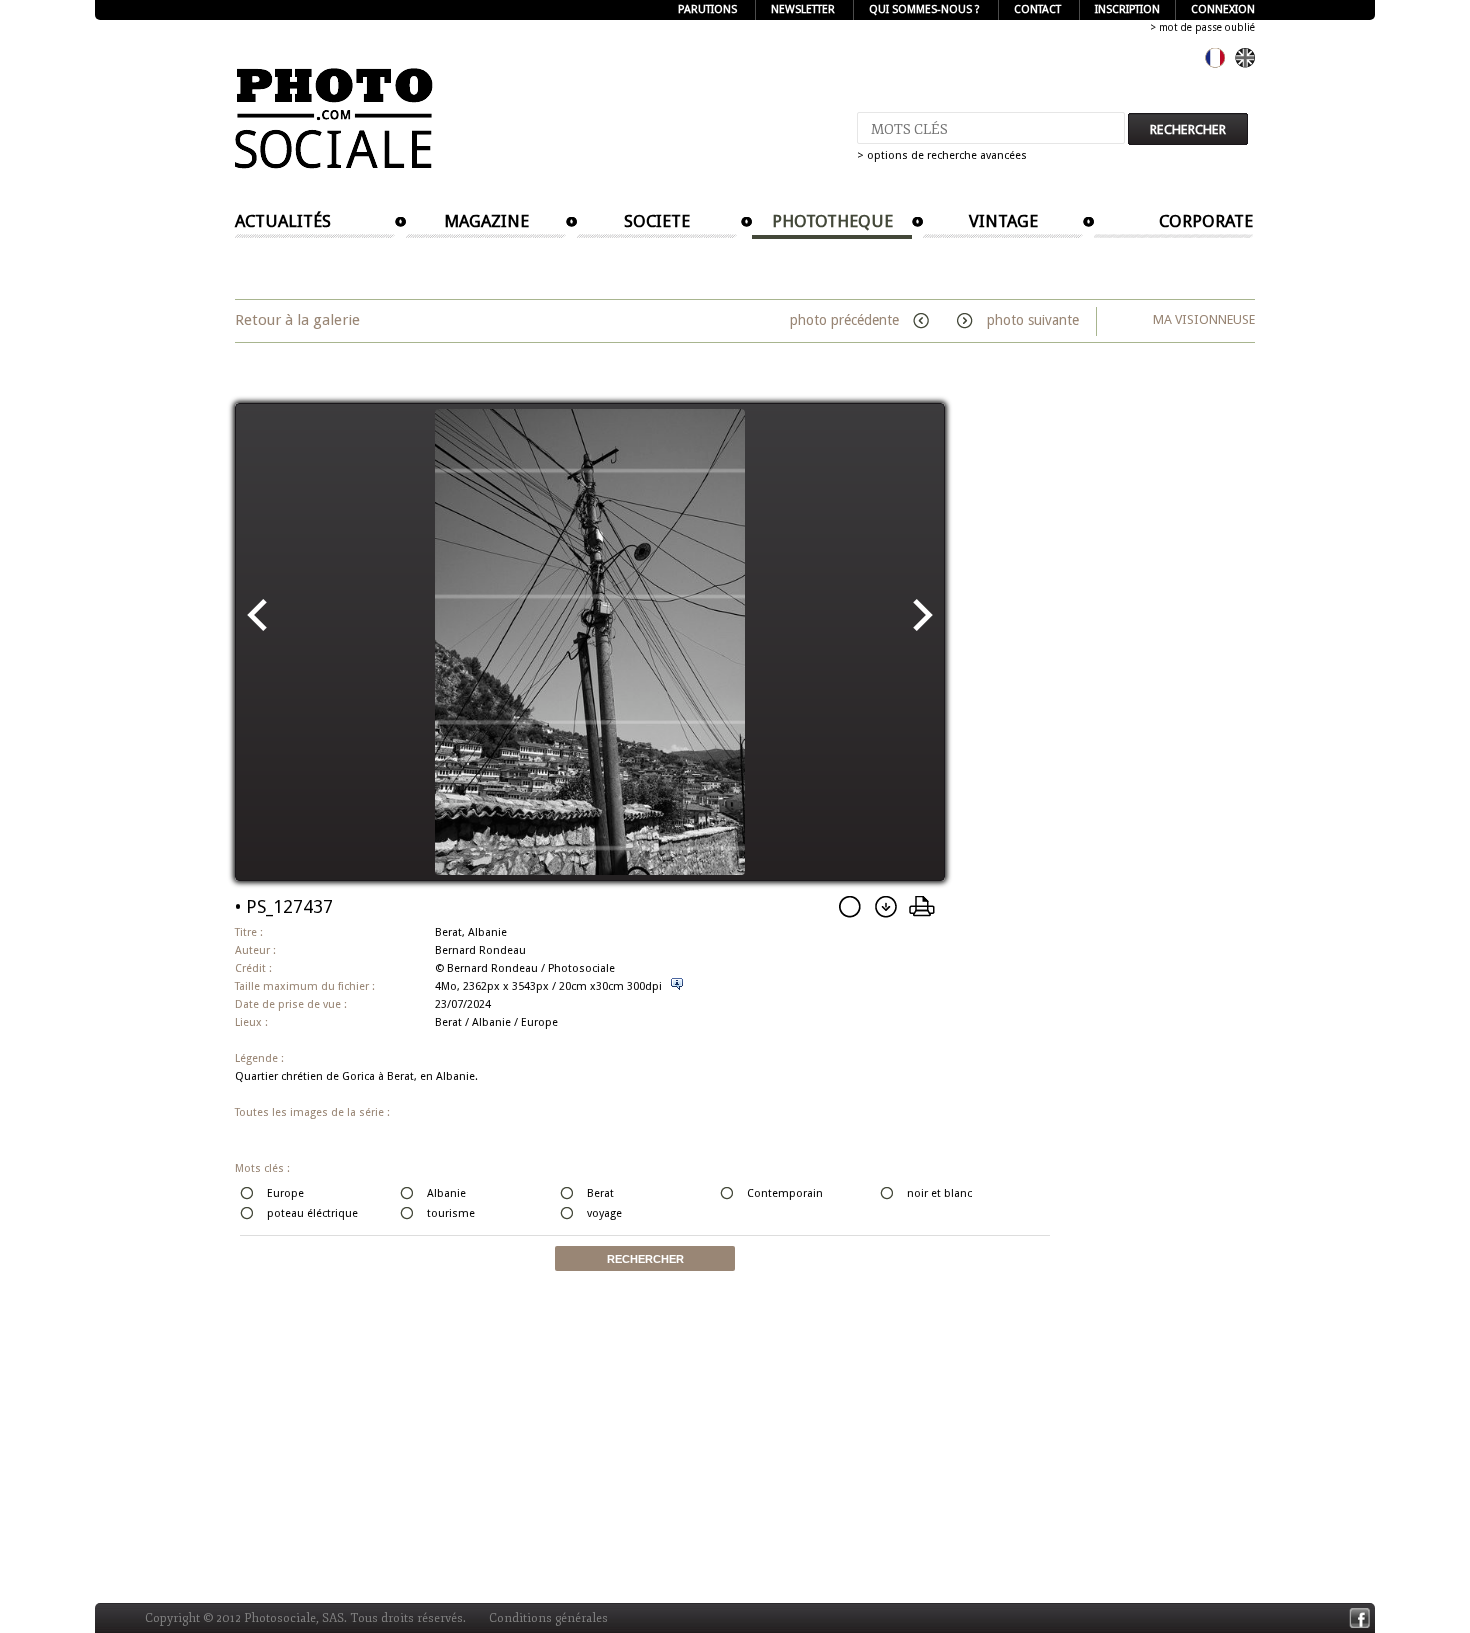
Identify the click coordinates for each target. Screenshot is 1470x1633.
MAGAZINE (486, 221)
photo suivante (1031, 320)
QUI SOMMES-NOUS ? (924, 9)
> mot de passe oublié (1202, 27)
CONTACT (1037, 9)
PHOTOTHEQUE (832, 221)
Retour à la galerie (297, 320)
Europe (539, 1022)
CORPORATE (1206, 221)
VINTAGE (1003, 221)
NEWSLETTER (803, 9)
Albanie (491, 1022)
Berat (448, 1022)
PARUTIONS (707, 9)
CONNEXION (1223, 9)
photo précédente (846, 320)
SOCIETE (657, 221)
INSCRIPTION (1127, 9)
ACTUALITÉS (283, 221)
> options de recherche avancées (942, 155)
